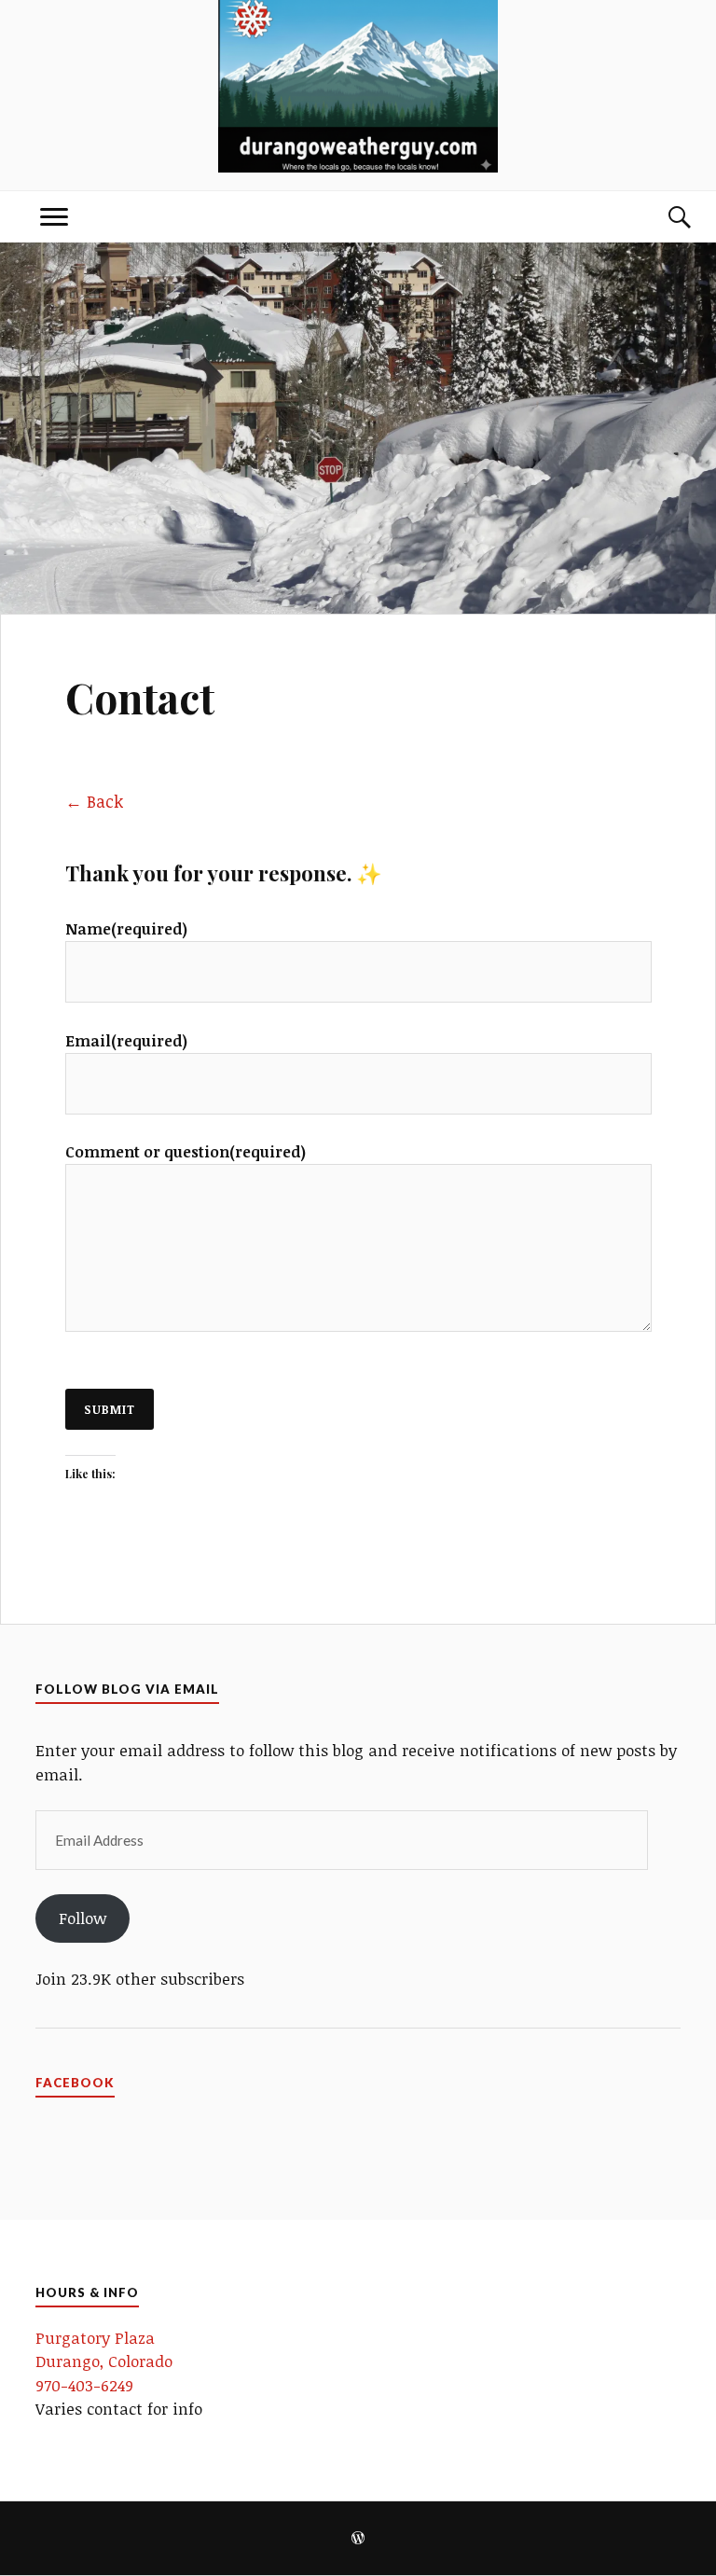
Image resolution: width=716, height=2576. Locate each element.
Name (126, 929)
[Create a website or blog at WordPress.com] (358, 2539)
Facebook (75, 2083)
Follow (83, 1918)
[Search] (662, 217)
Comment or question (186, 1152)
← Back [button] (94, 801)
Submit (110, 1409)
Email (126, 1041)
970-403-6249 (84, 2385)
